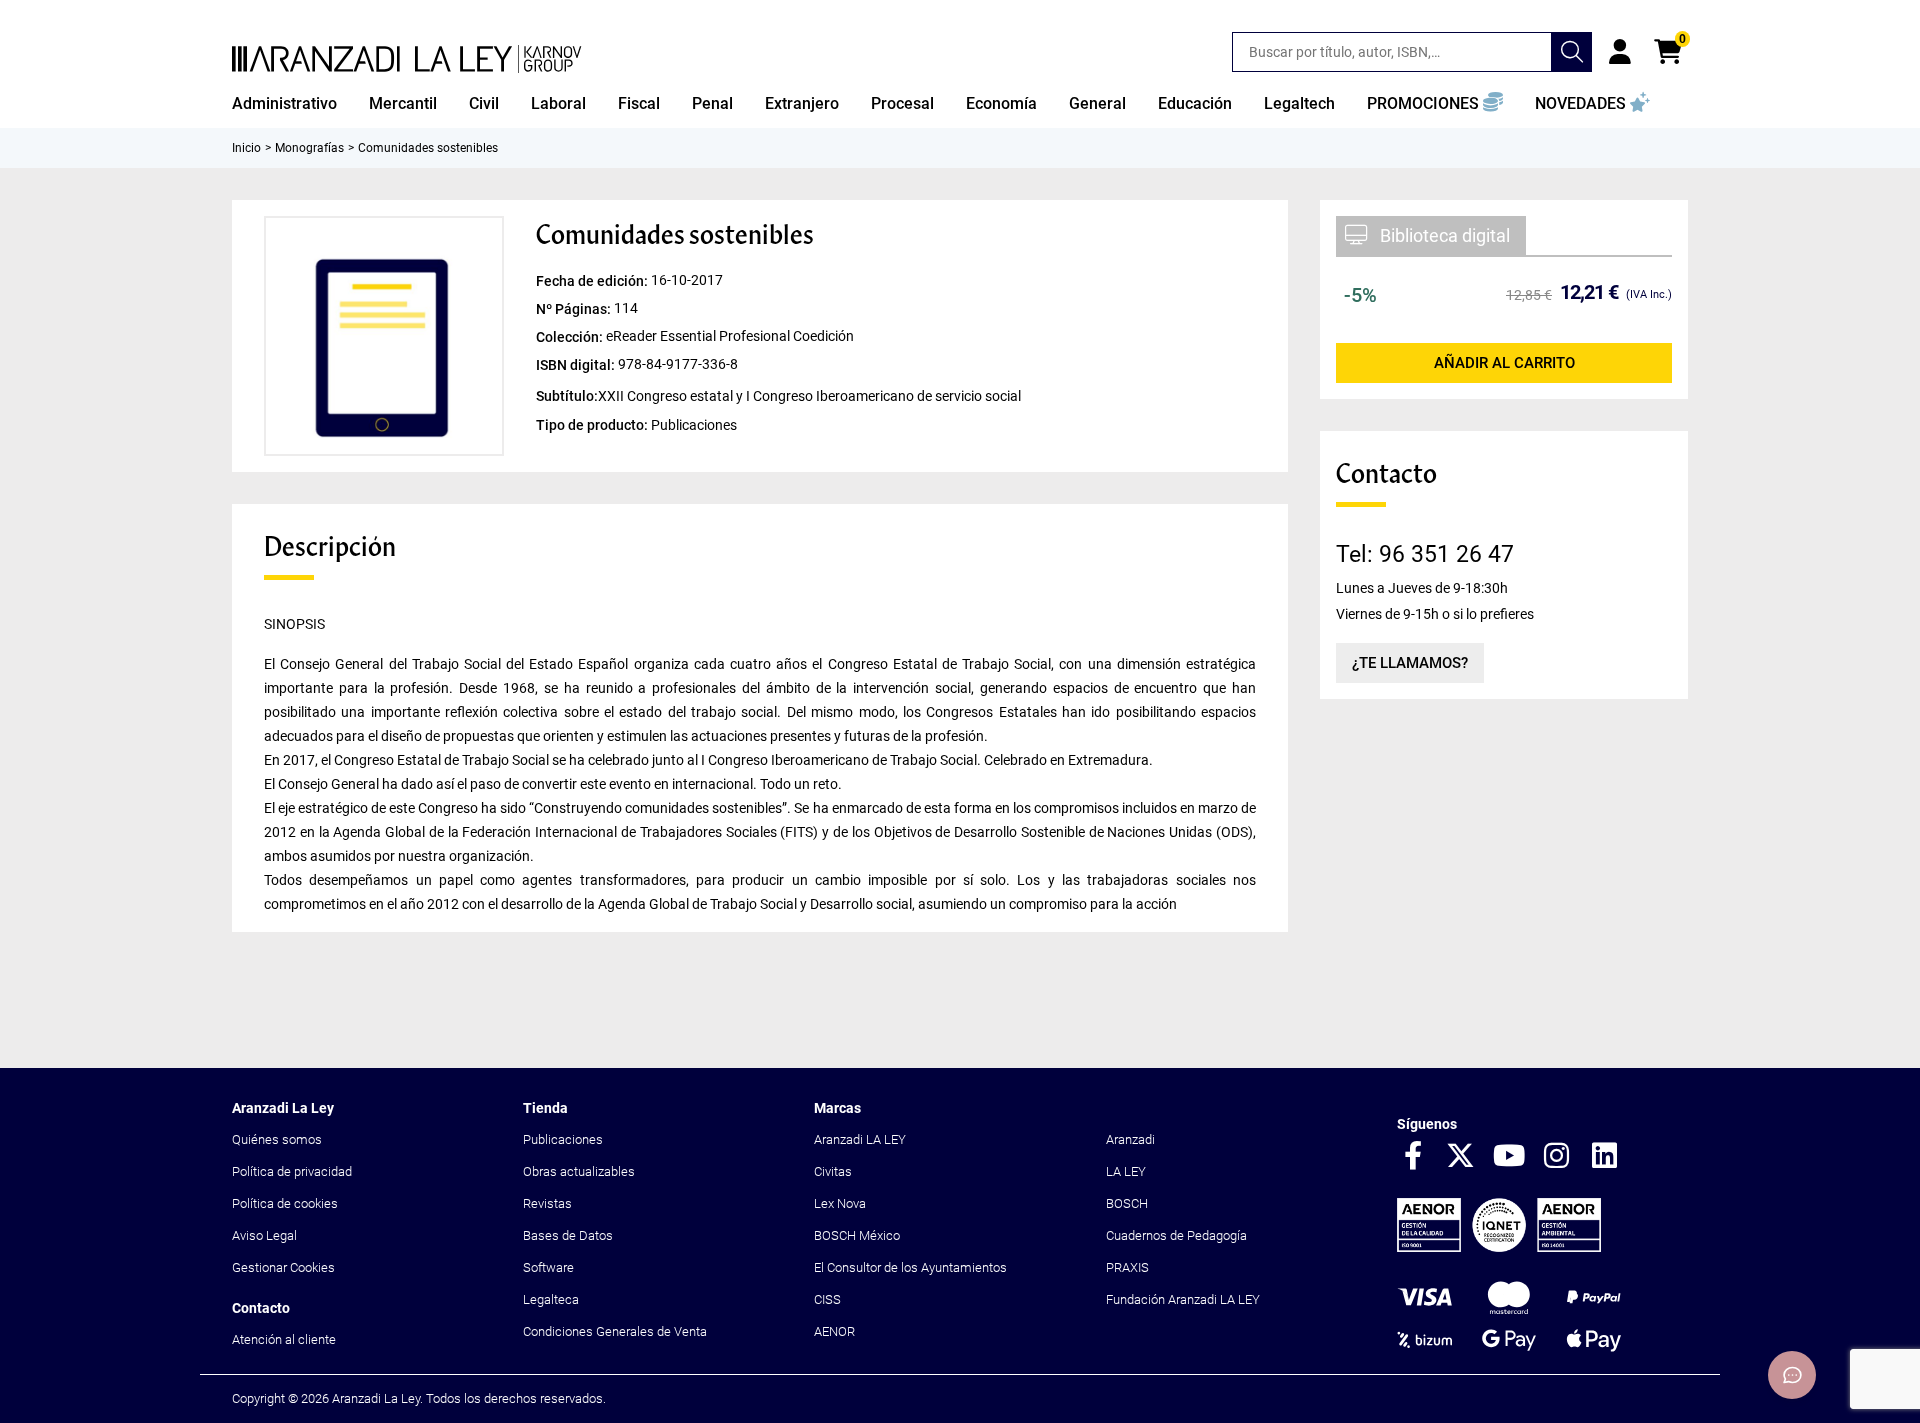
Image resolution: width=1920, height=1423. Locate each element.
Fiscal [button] (639, 103)
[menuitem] (284, 104)
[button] (1435, 104)
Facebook (1413, 1157)
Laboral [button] (558, 103)
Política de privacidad (292, 1171)
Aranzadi (1130, 1139)
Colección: (571, 337)
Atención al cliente (284, 1339)
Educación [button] (1195, 103)
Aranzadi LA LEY (860, 1139)
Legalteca (551, 1299)
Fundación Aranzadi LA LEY (1183, 1299)
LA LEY (1126, 1171)
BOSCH (1127, 1203)
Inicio (246, 148)
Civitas (833, 1171)
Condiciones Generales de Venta (615, 1331)
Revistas (547, 1203)
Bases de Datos (568, 1235)
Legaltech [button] (1299, 103)
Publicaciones (563, 1139)
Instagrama (1557, 1157)
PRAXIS (1127, 1267)
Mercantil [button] (403, 103)
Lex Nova (840, 1203)
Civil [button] (484, 103)
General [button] (1097, 103)
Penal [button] (712, 103)
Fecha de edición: (593, 281)
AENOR (834, 1331)
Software (548, 1267)
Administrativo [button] (284, 103)
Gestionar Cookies (283, 1267)
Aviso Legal (264, 1235)
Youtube (1509, 1157)
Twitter (1461, 1157)
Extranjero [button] (802, 103)
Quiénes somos (277, 1139)
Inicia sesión (1620, 52)
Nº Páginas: (575, 309)
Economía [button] (1001, 103)
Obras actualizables (579, 1171)
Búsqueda (1572, 52)
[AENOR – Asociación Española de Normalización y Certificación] (1499, 1247)
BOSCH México (857, 1235)
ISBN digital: (577, 365)
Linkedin (1605, 1157)
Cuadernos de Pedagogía (1176, 1235)
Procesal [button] (902, 103)
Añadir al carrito (1504, 363)
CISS (827, 1299)
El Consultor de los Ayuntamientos (910, 1267)
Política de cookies (285, 1203)
